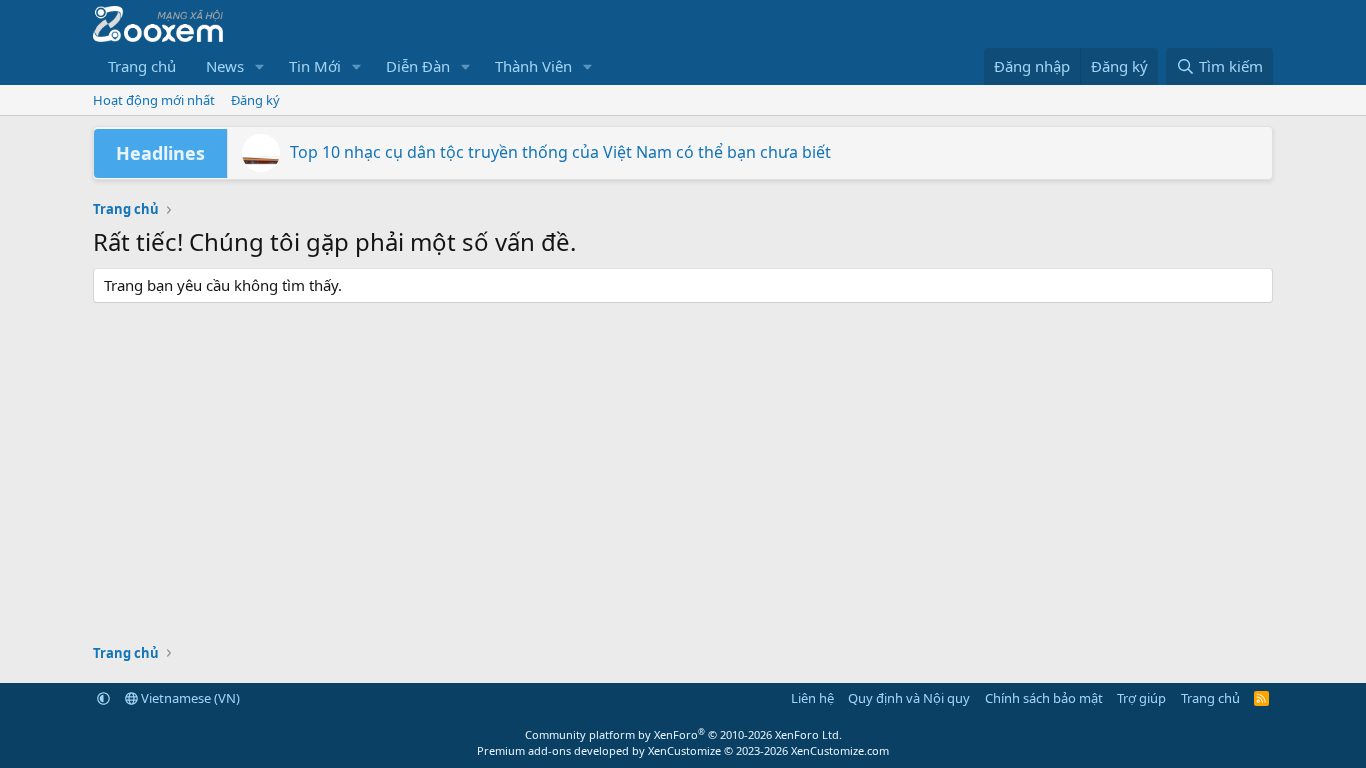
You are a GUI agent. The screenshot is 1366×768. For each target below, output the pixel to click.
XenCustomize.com (840, 750)
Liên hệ (812, 698)
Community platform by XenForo (683, 734)
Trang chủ (142, 66)
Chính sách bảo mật (1044, 698)
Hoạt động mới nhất (154, 100)
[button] (260, 66)
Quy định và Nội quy (909, 698)
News (225, 66)
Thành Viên (533, 66)
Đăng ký (255, 100)
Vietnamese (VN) (189, 698)
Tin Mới (315, 66)
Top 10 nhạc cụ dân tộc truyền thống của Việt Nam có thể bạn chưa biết (560, 152)
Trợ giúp (1141, 698)
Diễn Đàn (418, 66)
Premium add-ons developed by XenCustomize (599, 750)
